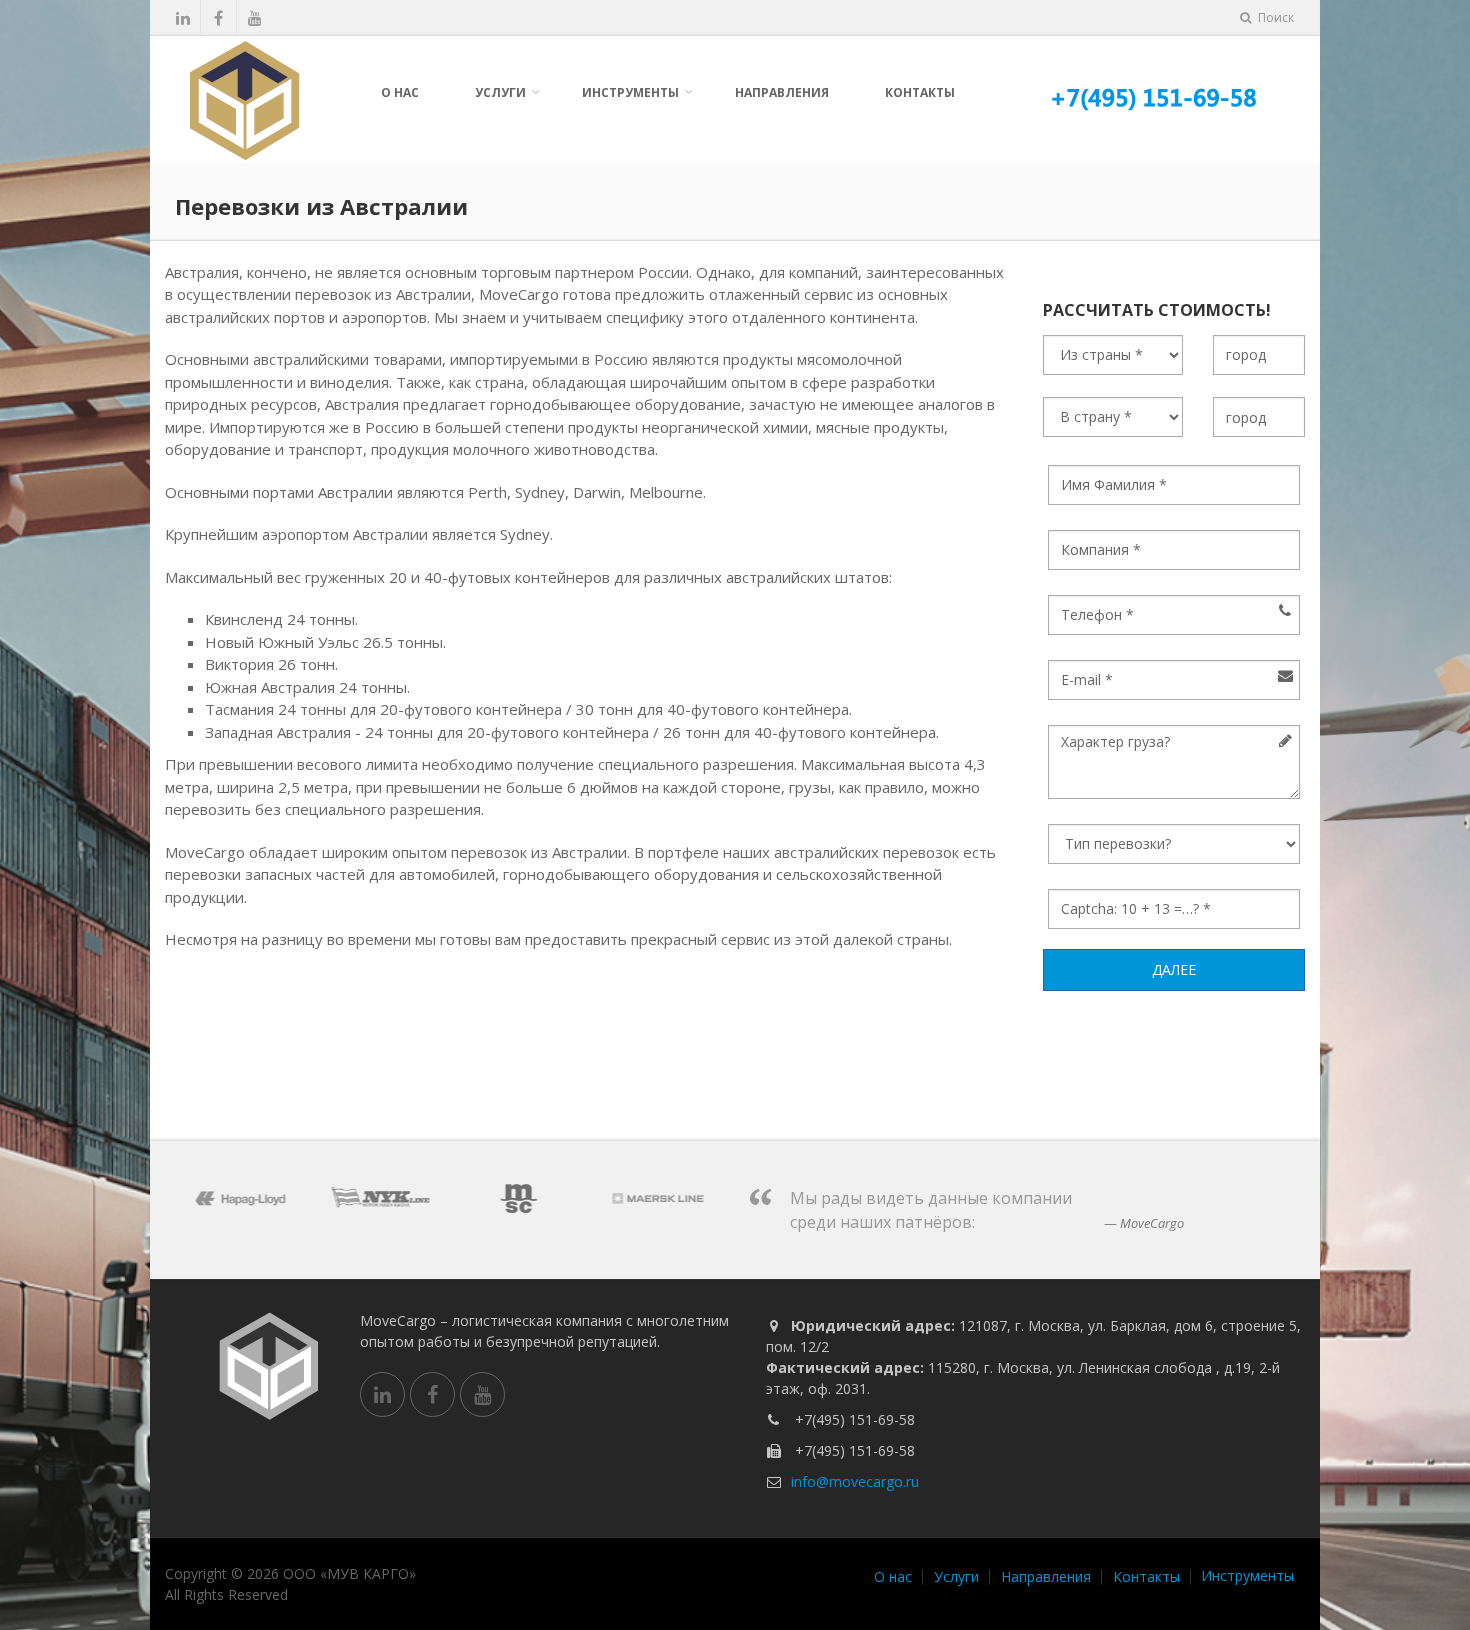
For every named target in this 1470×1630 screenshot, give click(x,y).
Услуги (500, 92)
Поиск (1274, 17)
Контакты (920, 92)
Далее (1174, 969)
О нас (400, 92)
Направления (782, 92)
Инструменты (630, 92)
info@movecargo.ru (855, 1481)
